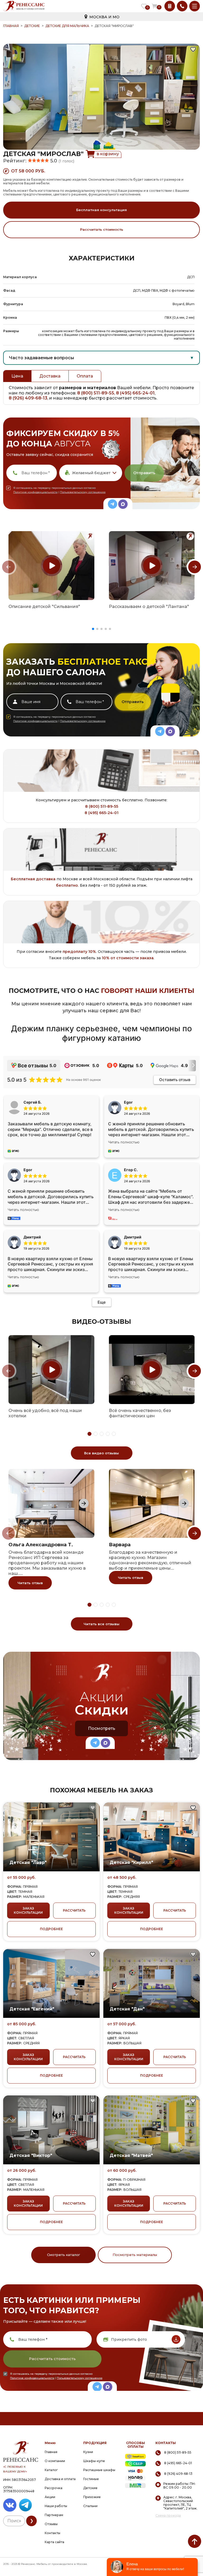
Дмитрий (133, 1237)
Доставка (50, 376)
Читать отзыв (30, 1583)
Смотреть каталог (64, 2255)
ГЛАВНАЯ (11, 26)
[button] (93, 629)
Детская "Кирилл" (131, 1862)
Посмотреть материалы (135, 2255)
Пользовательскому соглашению (83, 492)
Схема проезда (168, 2516)
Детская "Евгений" (32, 2009)
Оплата (85, 376)
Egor (28, 1170)
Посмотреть (102, 1728)
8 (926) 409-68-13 (28, 398)
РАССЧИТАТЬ (74, 1910)
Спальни (90, 2506)
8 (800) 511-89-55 (96, 393)
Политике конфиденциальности (35, 492)
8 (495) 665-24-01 (135, 393)
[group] (51, 566)
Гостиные (91, 2479)
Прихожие (92, 2497)
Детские (32, 26)
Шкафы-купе (94, 2461)
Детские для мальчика (67, 26)
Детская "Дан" (127, 2009)
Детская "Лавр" (28, 1862)
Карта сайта (54, 2542)
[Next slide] (195, 567)
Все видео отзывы (101, 1453)
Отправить (144, 473)
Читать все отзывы (101, 1624)
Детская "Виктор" (31, 2155)
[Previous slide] (8, 567)
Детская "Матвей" (131, 2155)
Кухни (88, 2452)
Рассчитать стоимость (102, 229)
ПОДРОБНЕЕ (51, 1929)
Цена (17, 376)
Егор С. (131, 1170)
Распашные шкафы (99, 2470)
